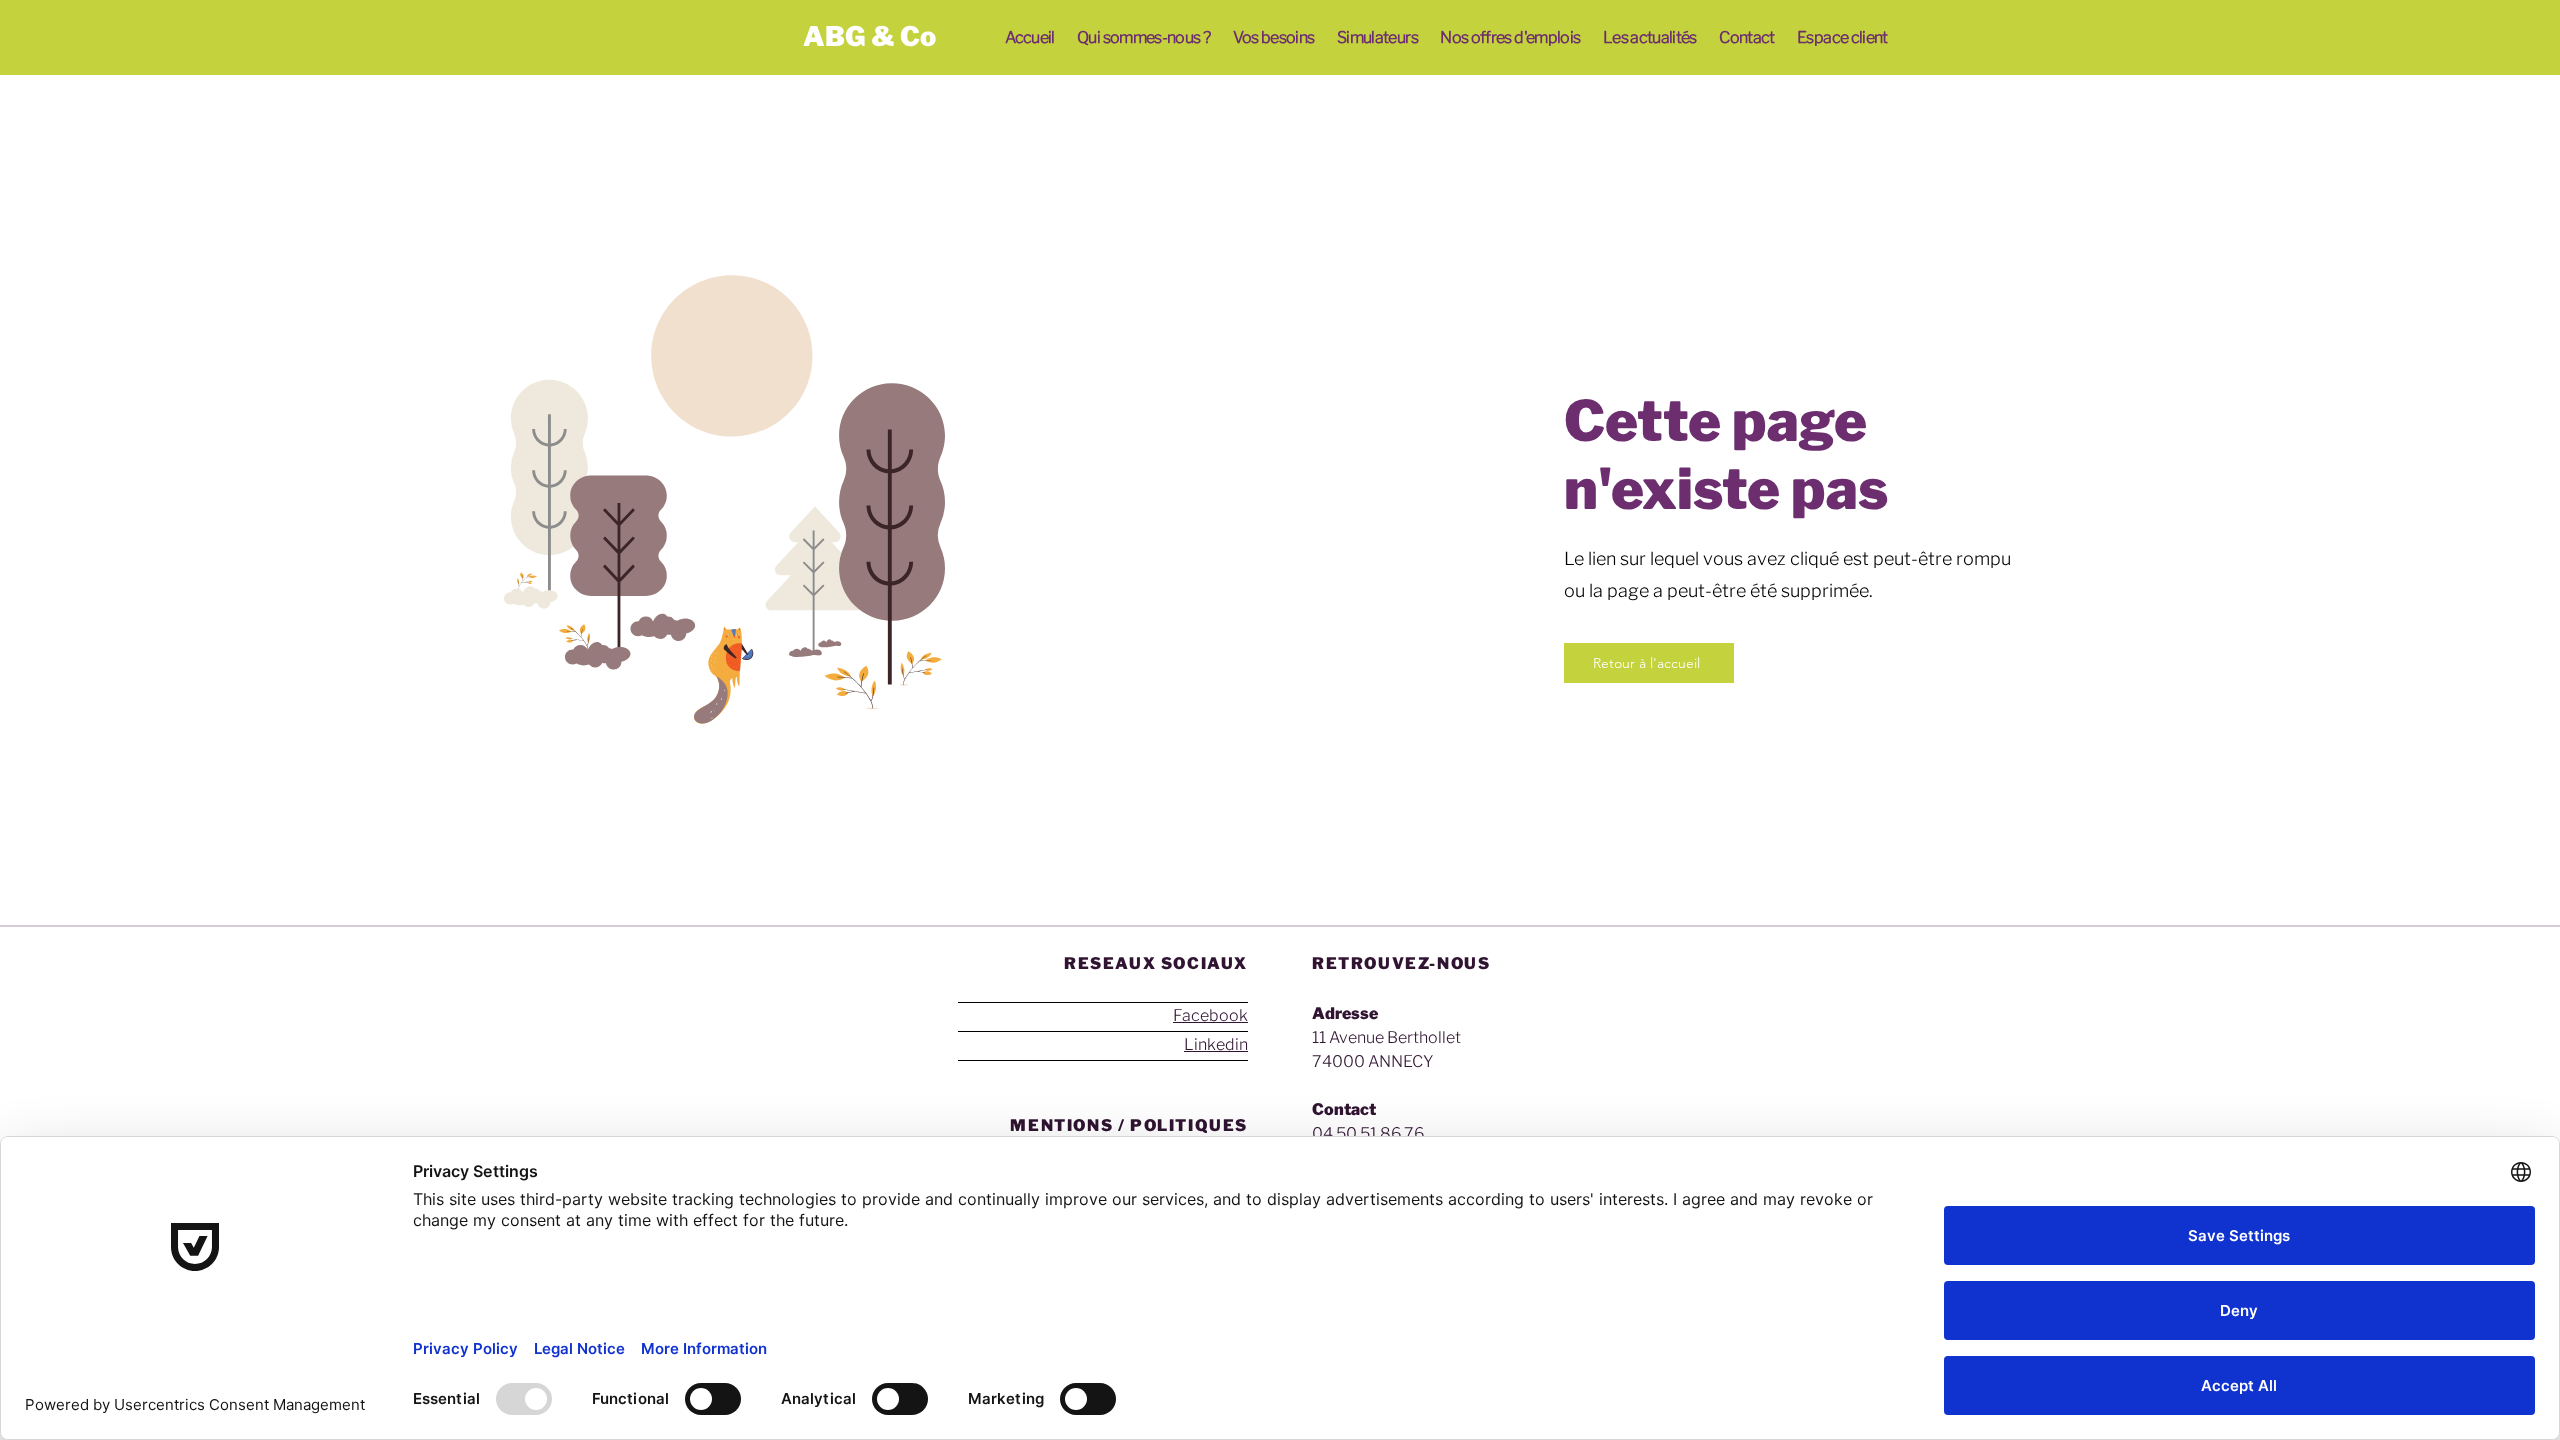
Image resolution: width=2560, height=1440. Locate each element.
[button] (1144, 37)
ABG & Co (869, 36)
